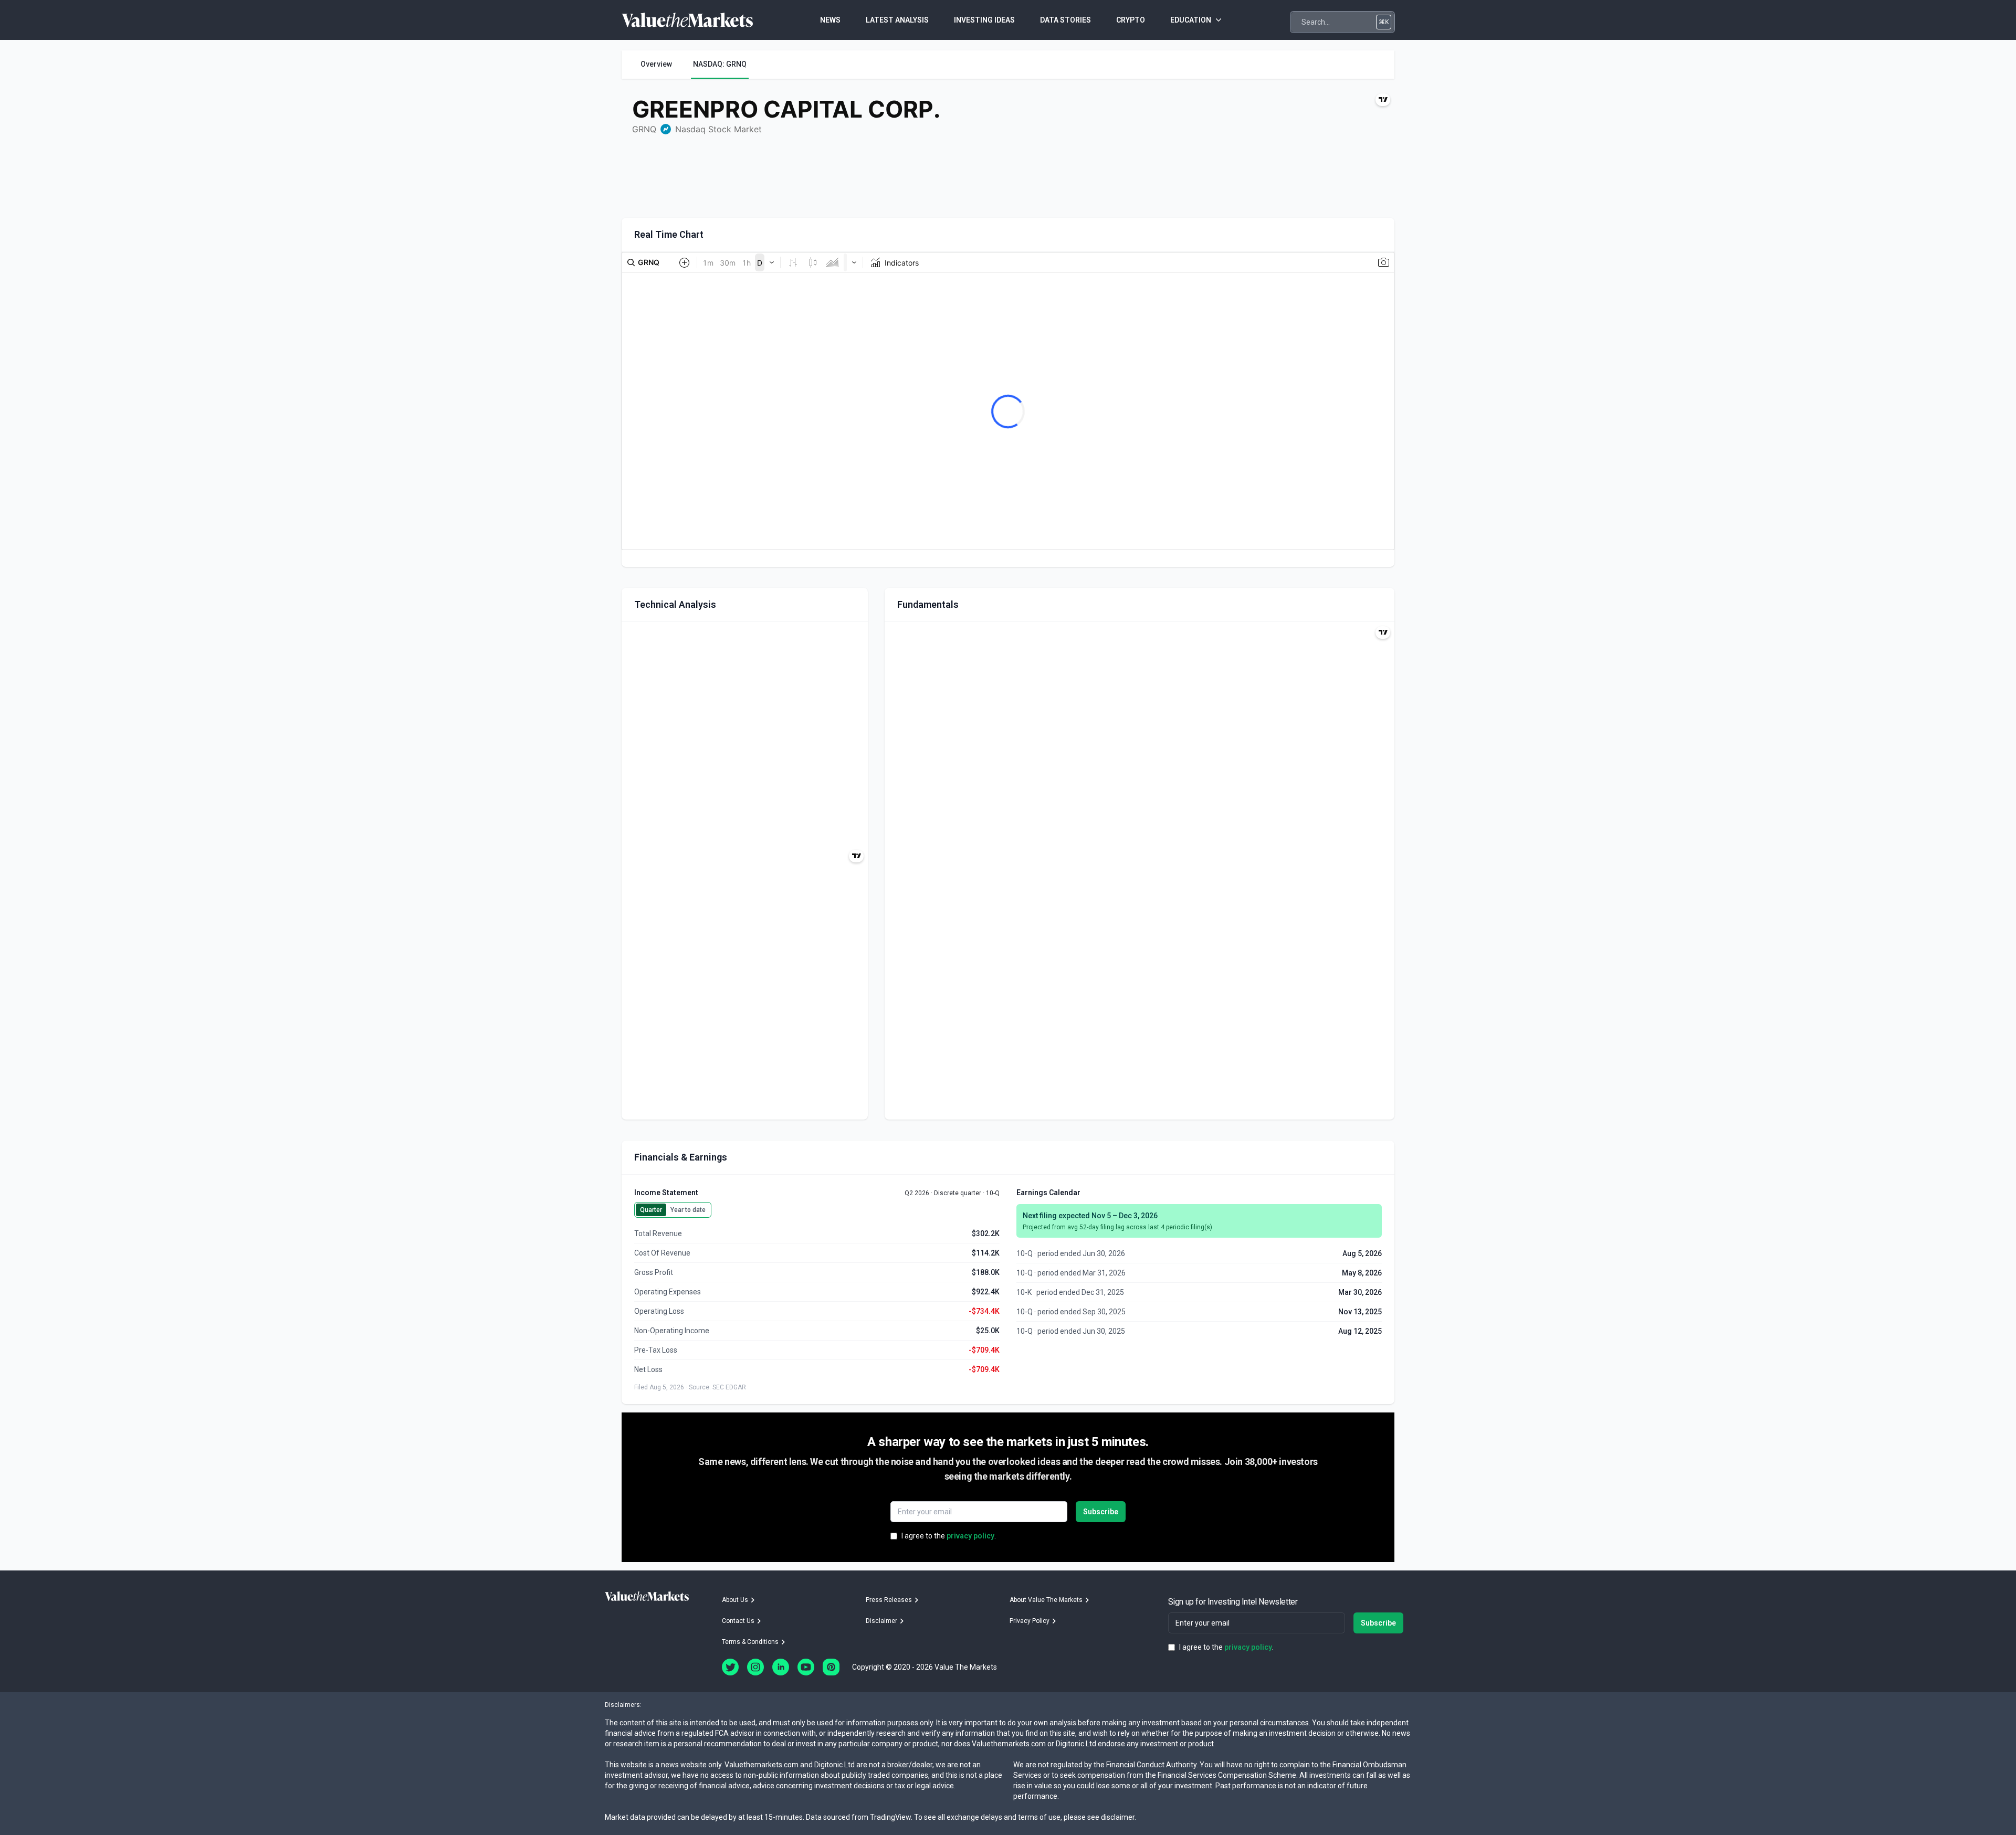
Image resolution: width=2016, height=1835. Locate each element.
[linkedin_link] (781, 1667)
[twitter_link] (730, 1667)
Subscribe (1101, 1512)
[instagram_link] (755, 1667)
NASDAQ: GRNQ (720, 64)
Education (1191, 20)
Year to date (688, 1210)
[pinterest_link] (831, 1667)
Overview (656, 64)
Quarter (651, 1210)
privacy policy (970, 1536)
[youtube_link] (806, 1667)
